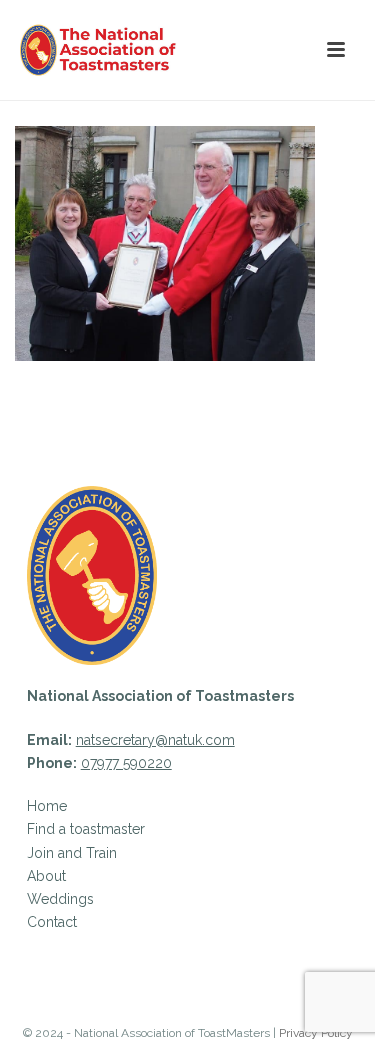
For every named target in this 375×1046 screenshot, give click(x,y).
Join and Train (72, 853)
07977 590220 (126, 763)
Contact (52, 922)
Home (47, 806)
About (46, 876)
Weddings (60, 899)
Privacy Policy (316, 1033)
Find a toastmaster (86, 829)
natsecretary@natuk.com (155, 740)
